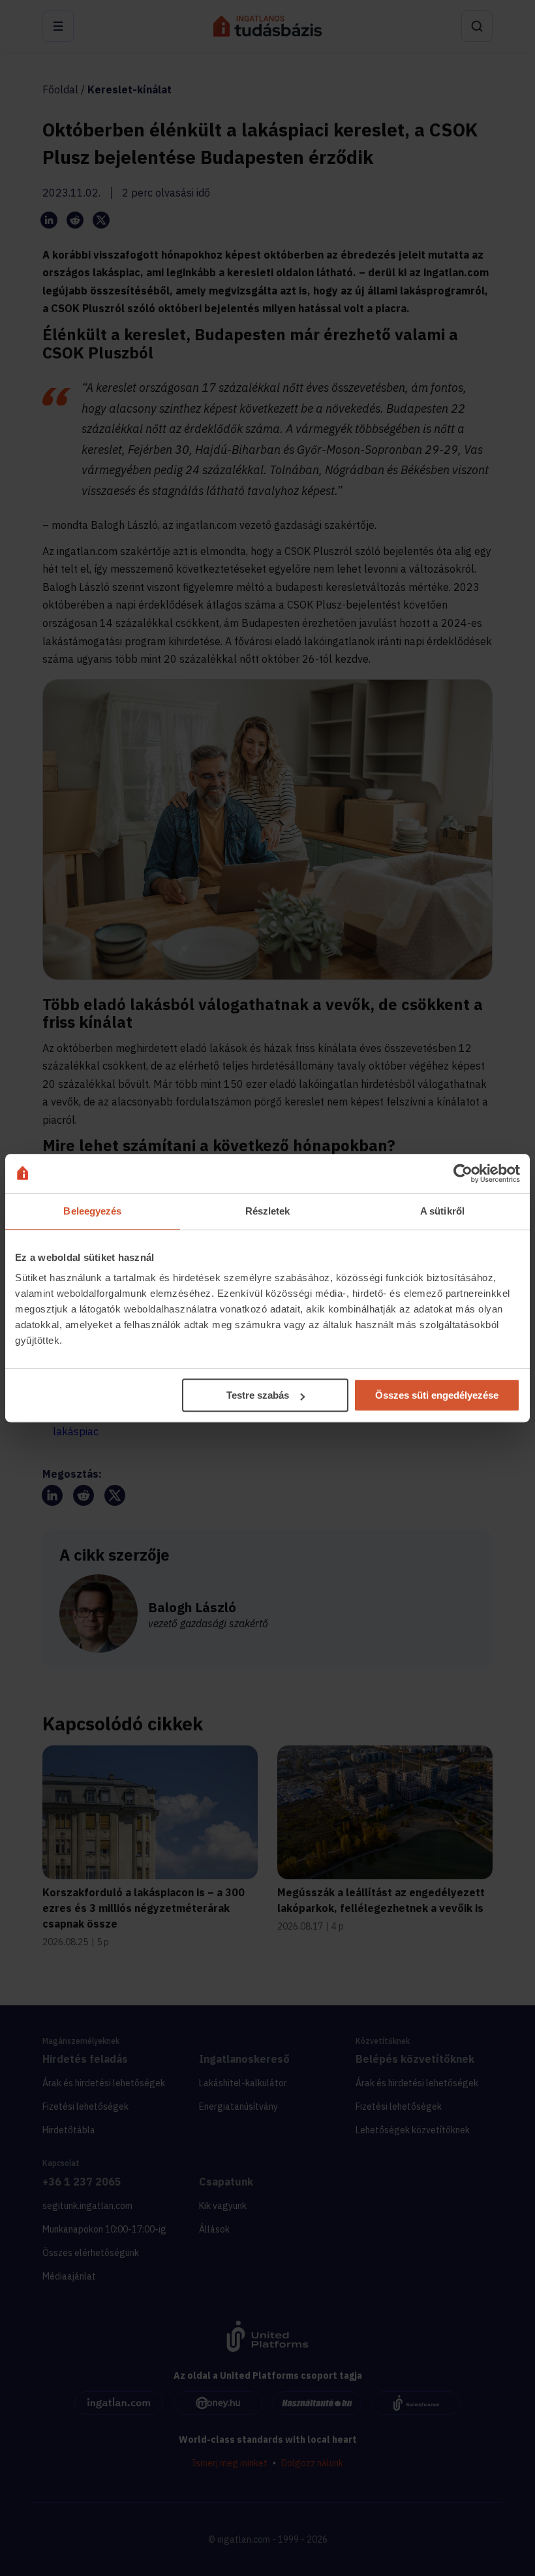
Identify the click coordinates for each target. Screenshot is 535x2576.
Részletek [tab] (268, 1211)
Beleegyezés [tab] (92, 1211)
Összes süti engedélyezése (437, 1395)
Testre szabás (258, 1395)
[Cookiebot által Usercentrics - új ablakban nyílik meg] (463, 1173)
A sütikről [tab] (442, 1211)
